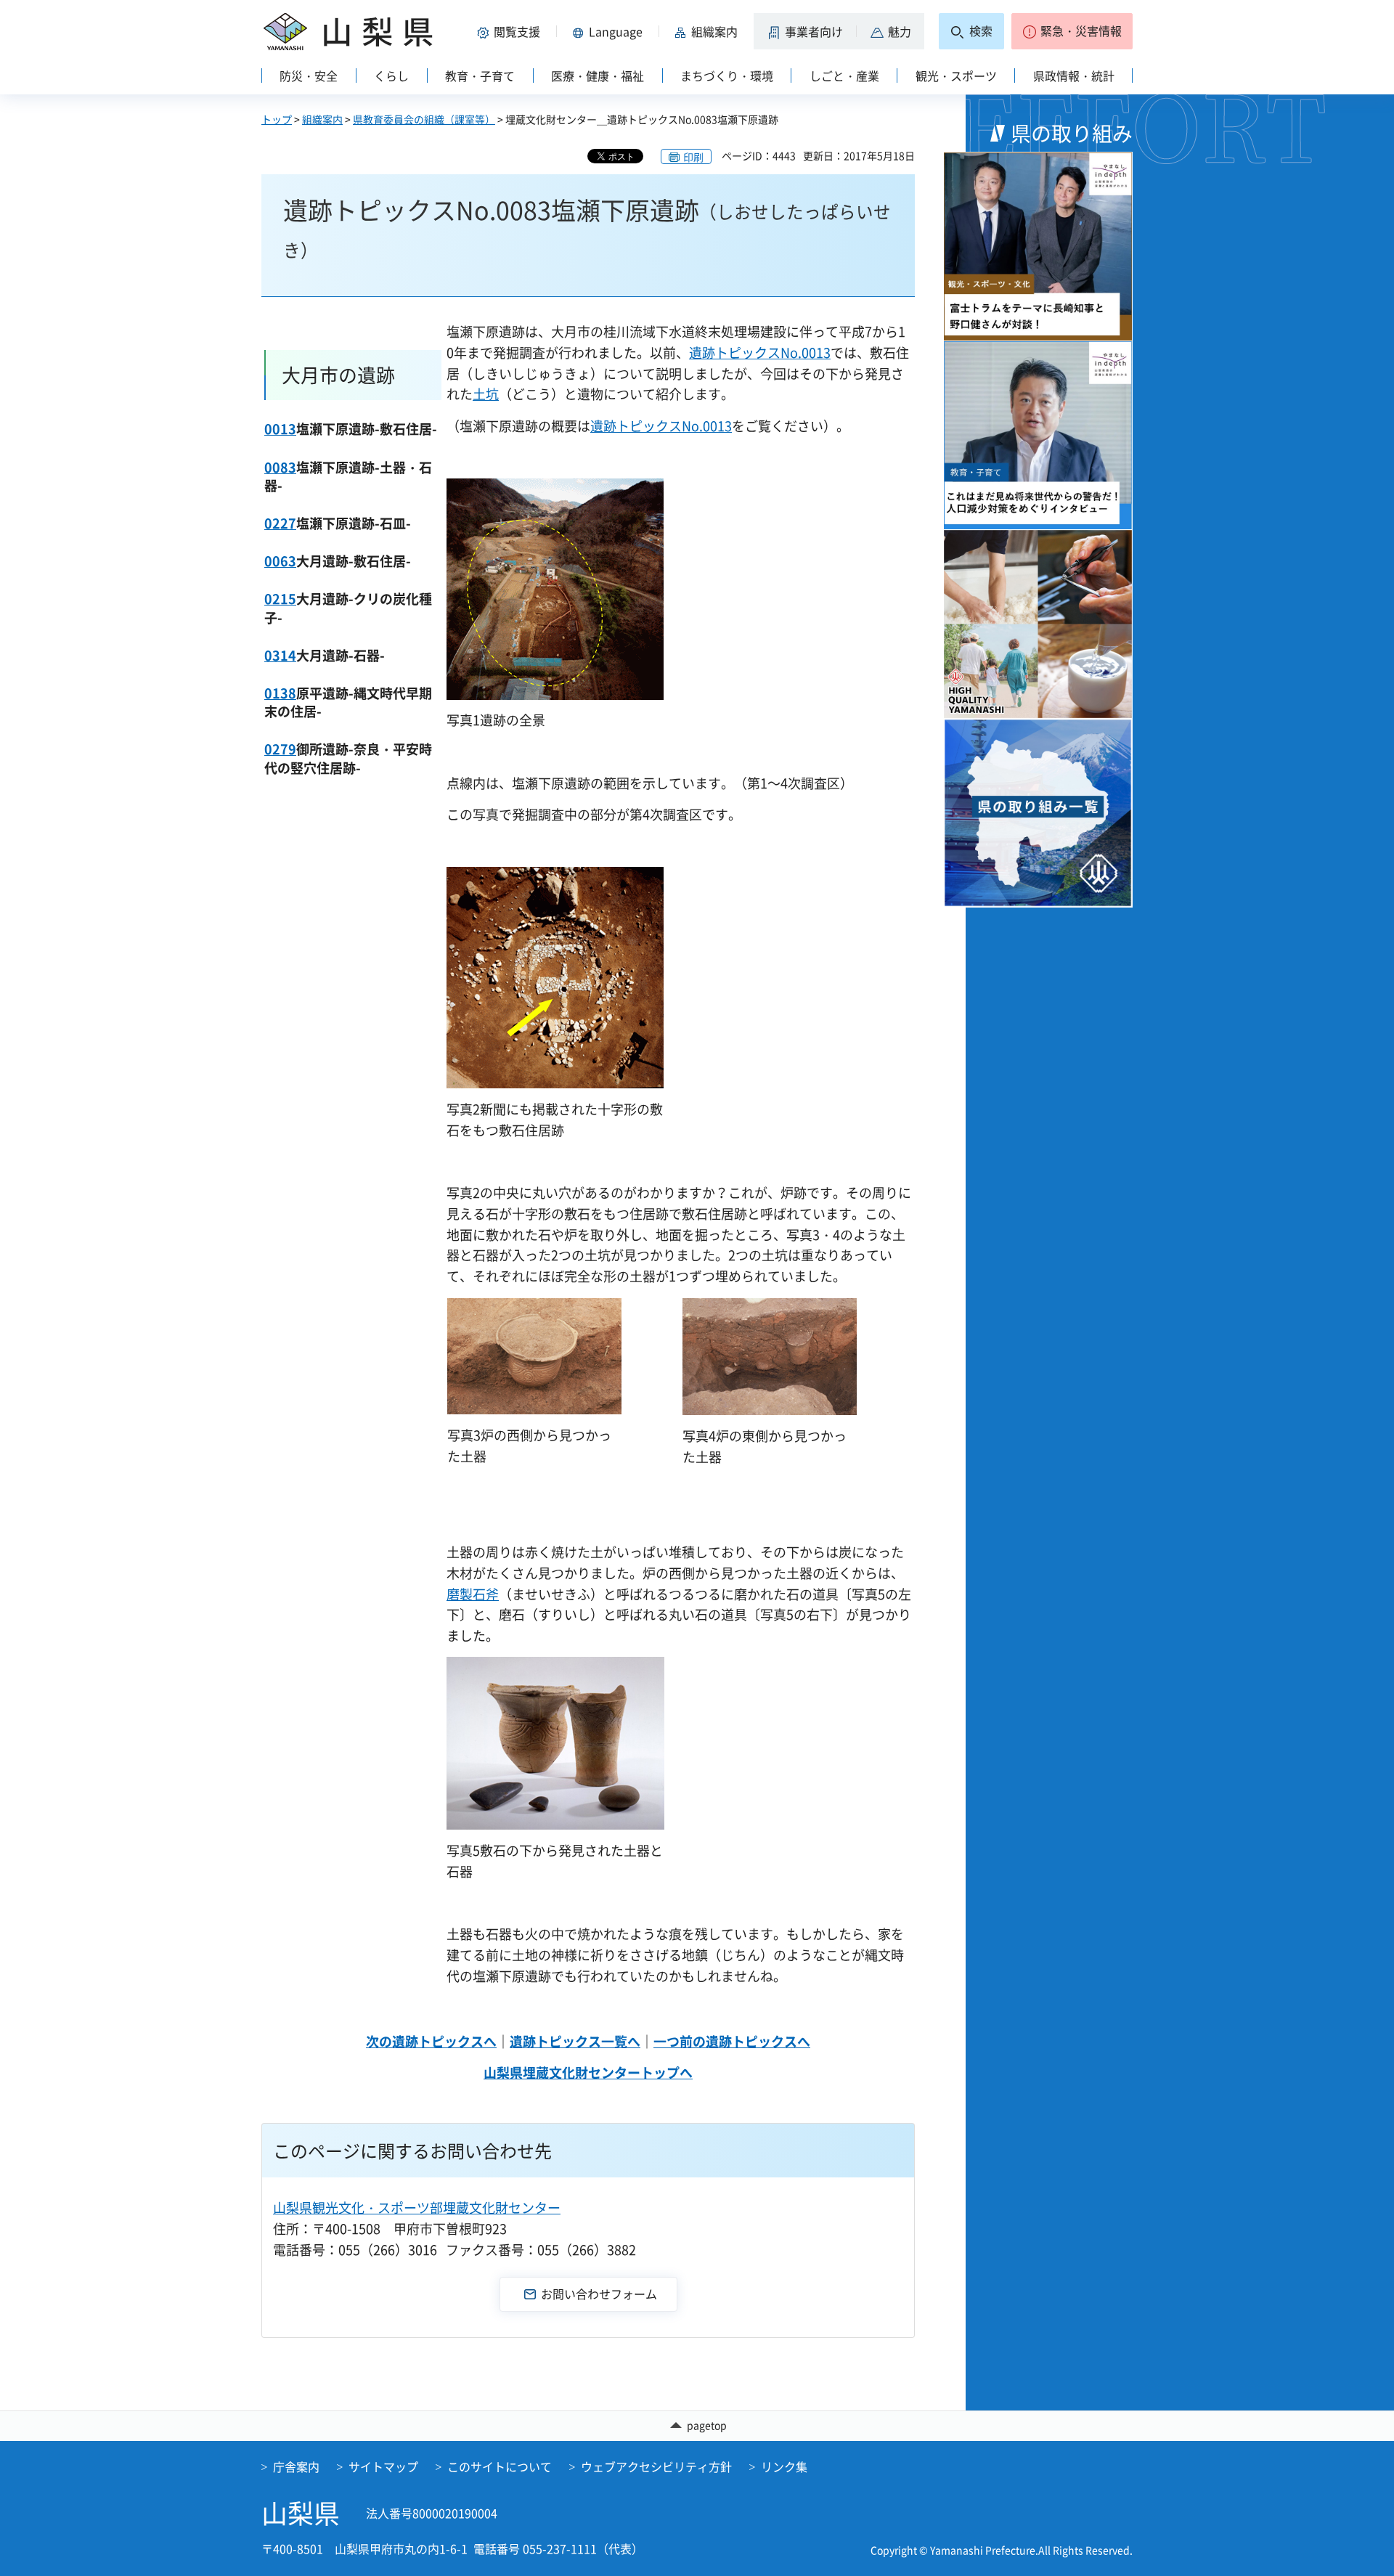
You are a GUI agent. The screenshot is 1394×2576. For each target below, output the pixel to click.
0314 (280, 655)
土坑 (486, 394)
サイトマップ (383, 2466)
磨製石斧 (473, 1594)
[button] (511, 31)
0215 (280, 599)
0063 (280, 561)
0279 (280, 749)
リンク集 (784, 2466)
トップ (277, 119)
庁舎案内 (296, 2466)
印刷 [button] (693, 157)
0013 (280, 429)
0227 (280, 523)
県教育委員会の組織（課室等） (424, 119)
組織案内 (322, 119)
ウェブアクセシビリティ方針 (656, 2466)
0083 (280, 467)
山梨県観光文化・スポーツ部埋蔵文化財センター (417, 2208)
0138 (280, 693)
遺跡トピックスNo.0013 (760, 352)
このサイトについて (500, 2466)
